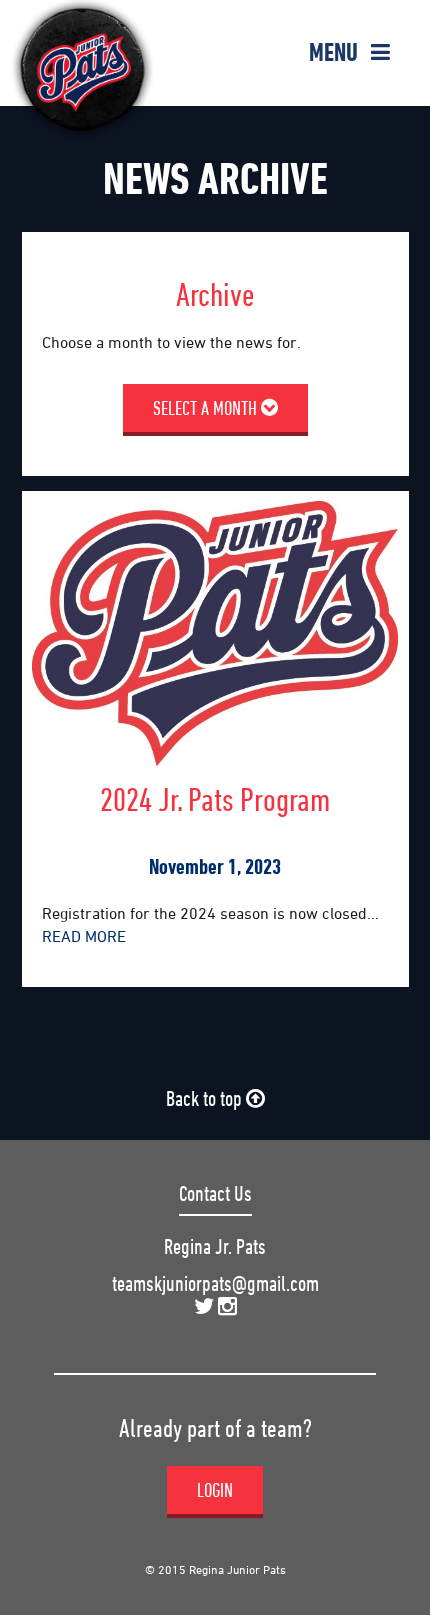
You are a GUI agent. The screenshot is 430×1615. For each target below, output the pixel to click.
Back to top (206, 1098)
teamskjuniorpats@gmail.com (215, 1283)
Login (215, 1489)
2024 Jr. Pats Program (215, 799)
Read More (84, 936)
